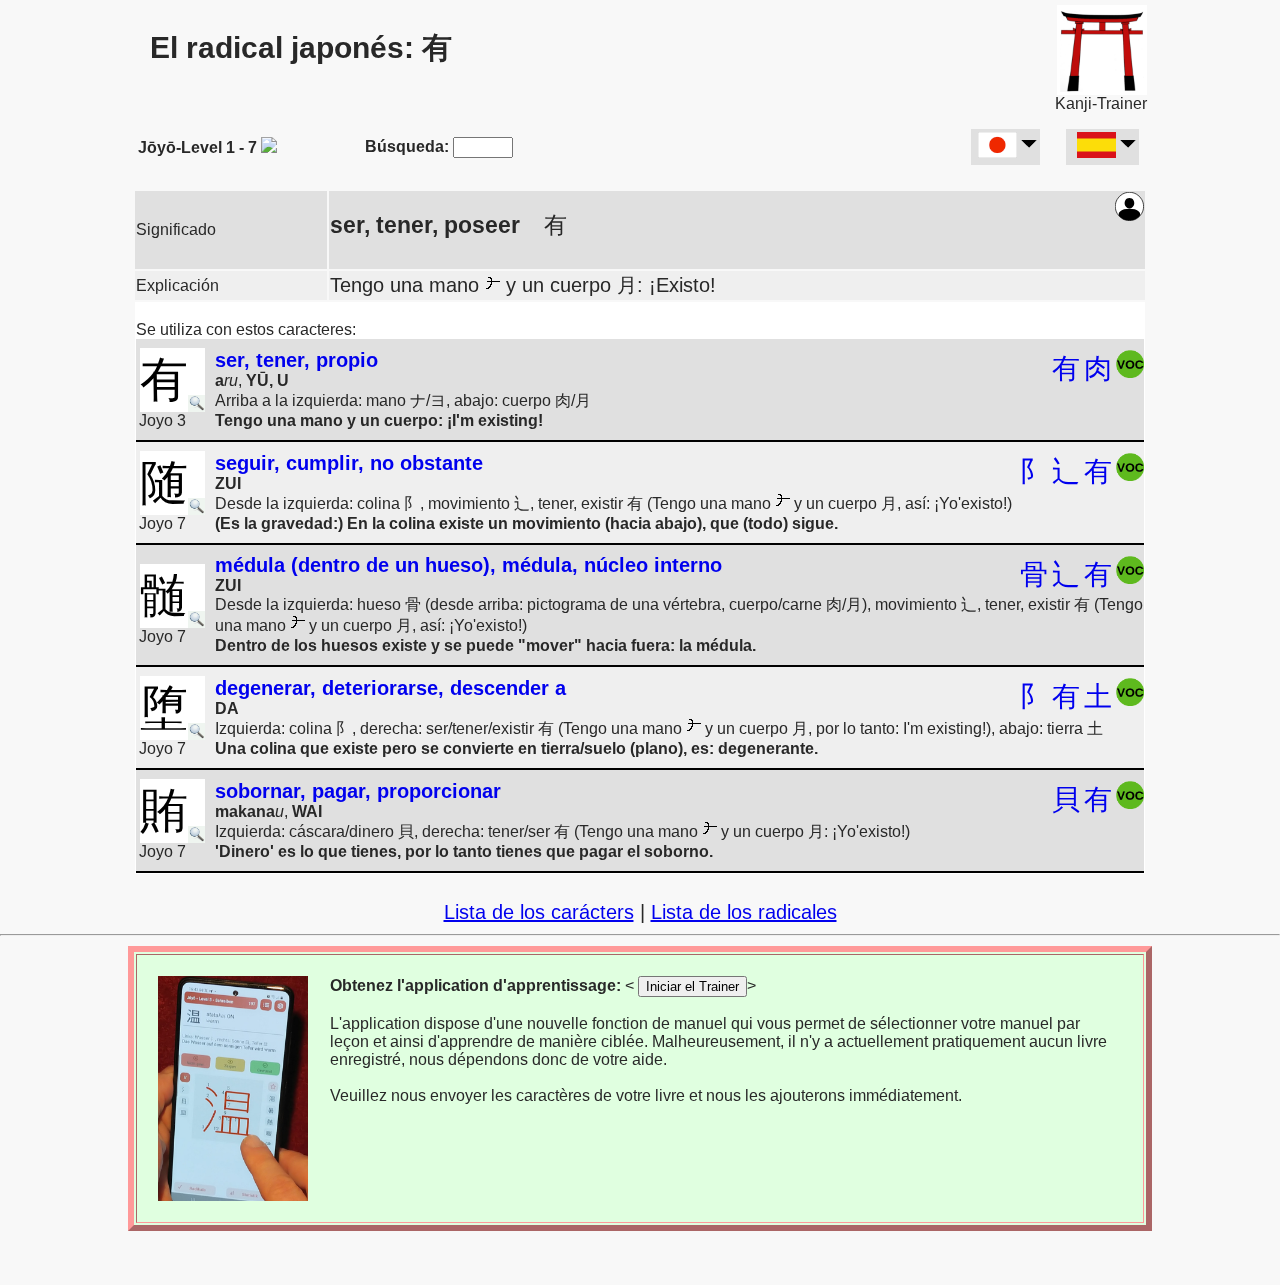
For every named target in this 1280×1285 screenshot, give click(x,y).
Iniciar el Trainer (692, 986)
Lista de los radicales (744, 912)
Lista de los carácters (539, 912)
